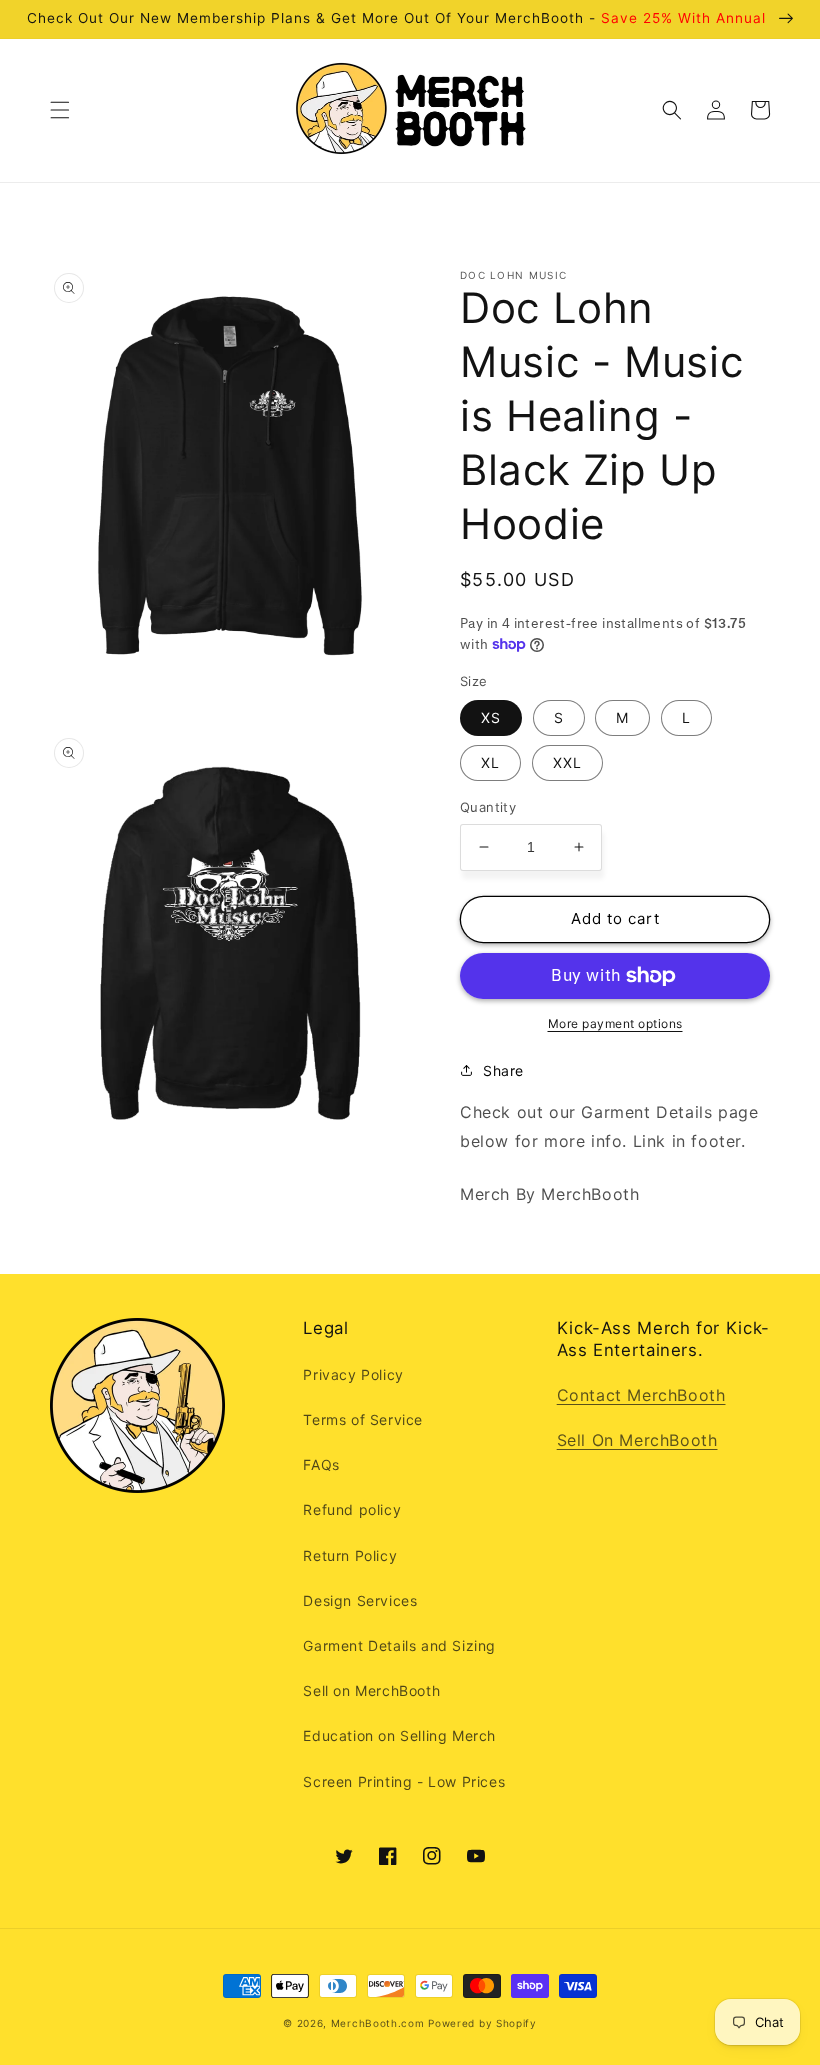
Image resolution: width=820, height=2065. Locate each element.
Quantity (488, 807)
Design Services (360, 1600)
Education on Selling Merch (399, 1735)
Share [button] (503, 1070)
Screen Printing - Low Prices (404, 1781)
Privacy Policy (353, 1374)
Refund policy (352, 1509)
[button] (60, 110)
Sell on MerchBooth (371, 1690)
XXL (567, 762)
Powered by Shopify (482, 2023)
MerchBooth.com (378, 2023)
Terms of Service (363, 1419)
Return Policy (350, 1555)
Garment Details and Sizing (399, 1645)
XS (491, 717)
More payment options (615, 1023)
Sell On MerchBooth (637, 1440)
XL (490, 762)
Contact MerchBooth (641, 1395)
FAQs (321, 1464)
